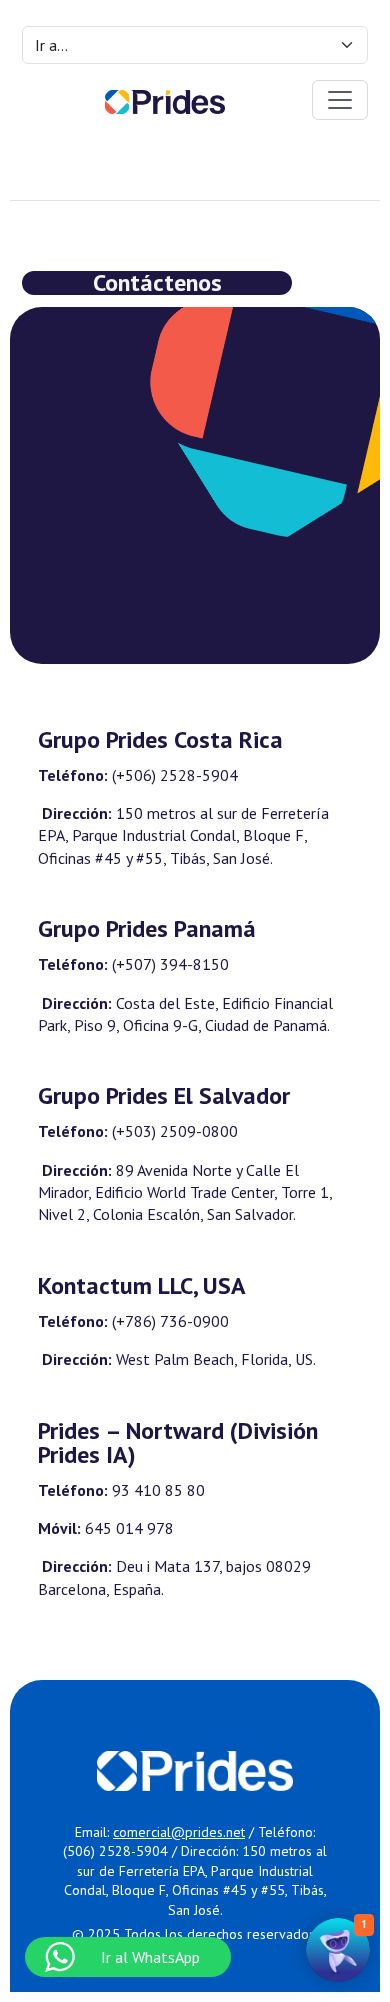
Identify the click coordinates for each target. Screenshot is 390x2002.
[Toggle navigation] (340, 100)
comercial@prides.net (179, 1832)
